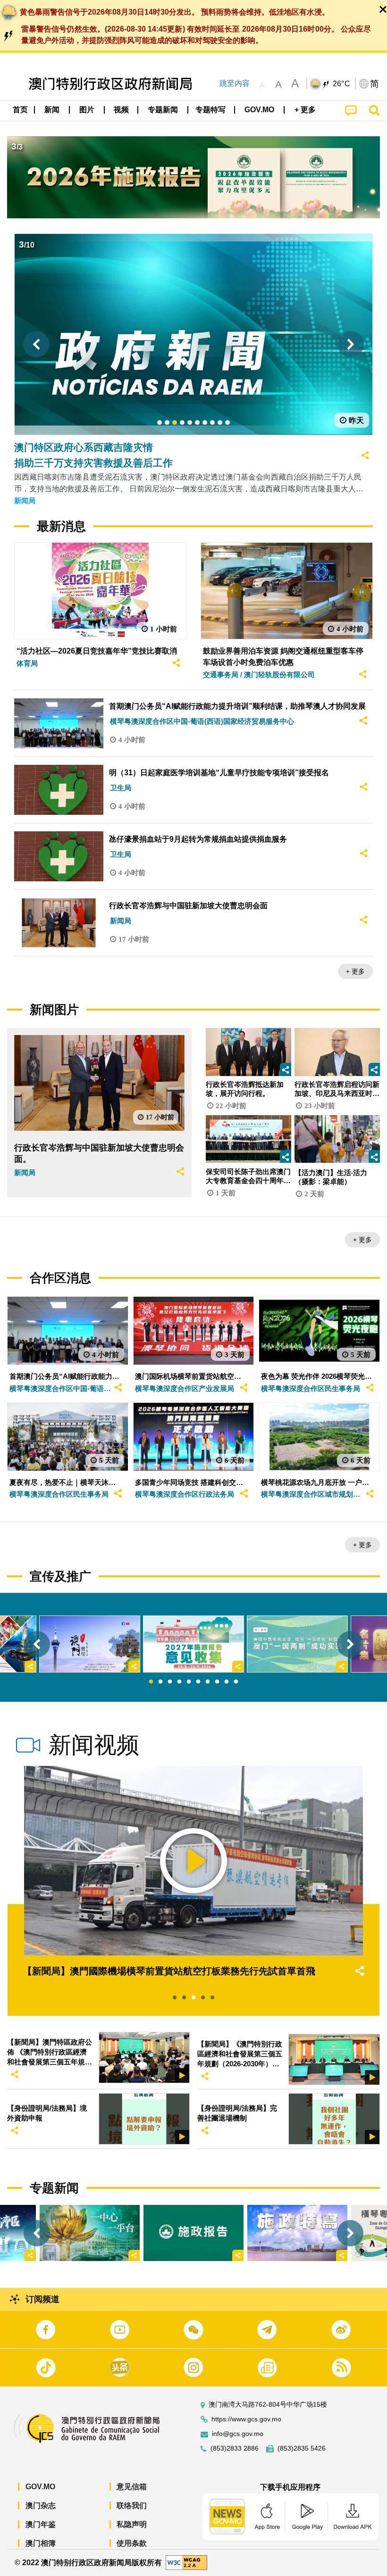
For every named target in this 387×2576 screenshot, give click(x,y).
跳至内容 (235, 83)
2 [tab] (160, 1682)
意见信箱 (132, 2487)
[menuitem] (52, 110)
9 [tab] (227, 1682)
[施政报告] (193, 2233)
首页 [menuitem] (20, 110)
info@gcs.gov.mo (238, 2434)
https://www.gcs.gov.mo (246, 2419)
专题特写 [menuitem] (210, 110)
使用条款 (132, 2543)
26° (342, 84)
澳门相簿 (41, 2543)
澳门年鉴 (41, 2524)
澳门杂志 (41, 2506)
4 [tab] (179, 1682)
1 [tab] (151, 1682)
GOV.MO (40, 2487)
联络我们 (132, 2506)
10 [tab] (236, 1682)
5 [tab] (189, 1682)
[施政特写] (297, 2233)
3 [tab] (170, 1682)
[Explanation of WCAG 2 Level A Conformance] (186, 2562)
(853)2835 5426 (302, 2448)
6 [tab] (198, 1682)
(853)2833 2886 (235, 2448)
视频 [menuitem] (121, 110)
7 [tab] (208, 1682)
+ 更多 (355, 971)
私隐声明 (132, 2524)
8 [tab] (217, 1682)
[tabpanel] (193, 1644)
